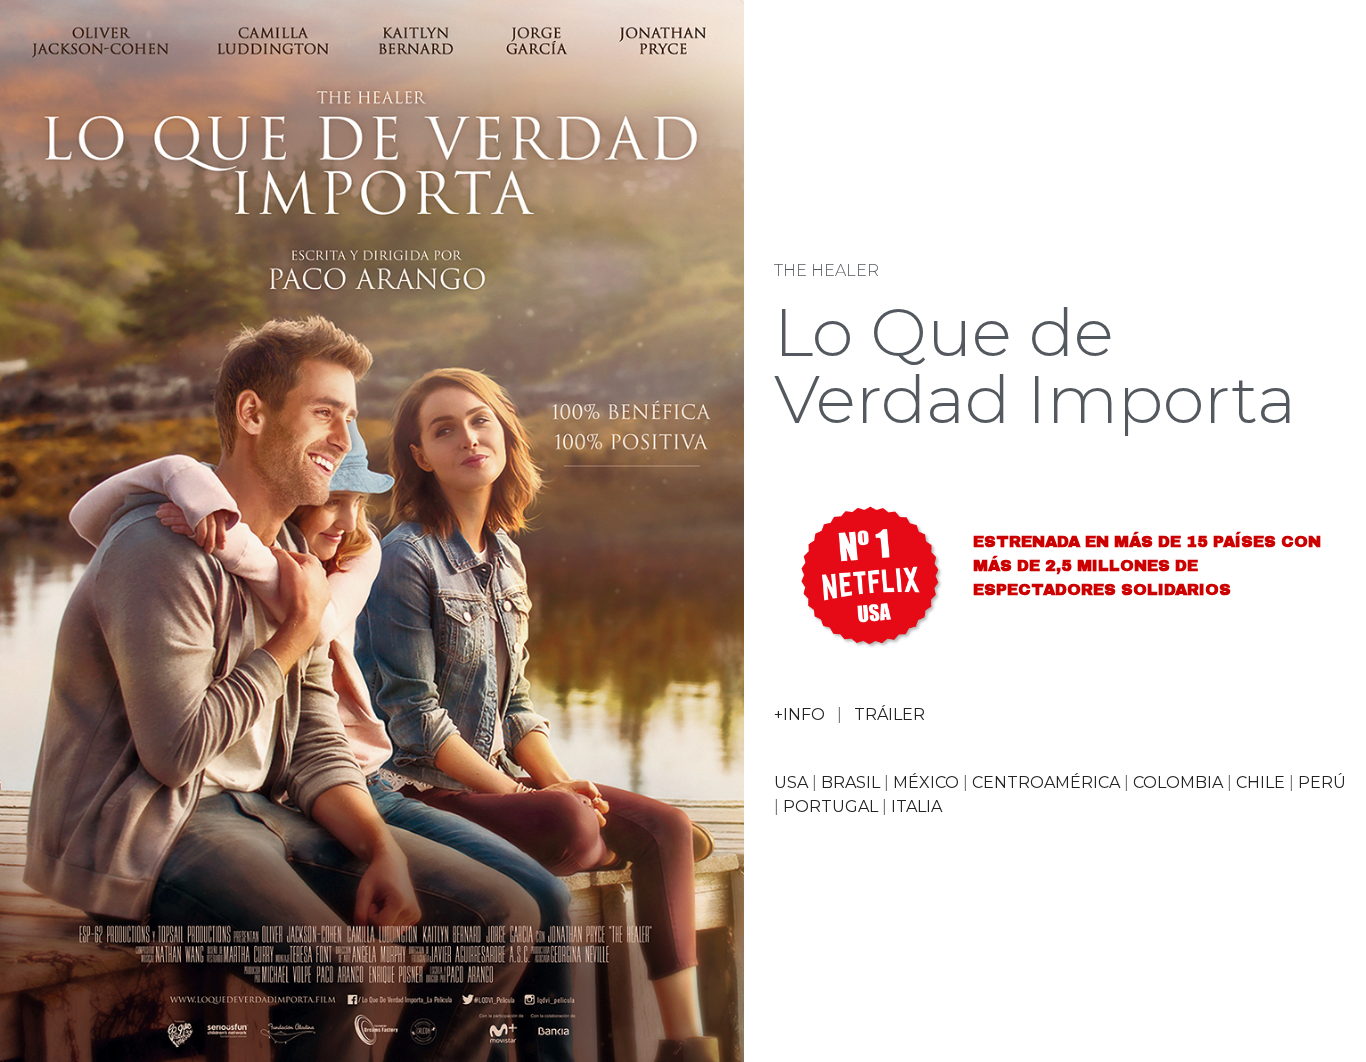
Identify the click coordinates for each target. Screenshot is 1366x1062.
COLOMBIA (1178, 782)
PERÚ (1322, 782)
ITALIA (916, 806)
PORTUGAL (830, 806)
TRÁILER (889, 714)
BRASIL (850, 782)
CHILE (1260, 782)
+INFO (799, 714)
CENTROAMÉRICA (1046, 782)
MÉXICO (926, 782)
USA (791, 782)
